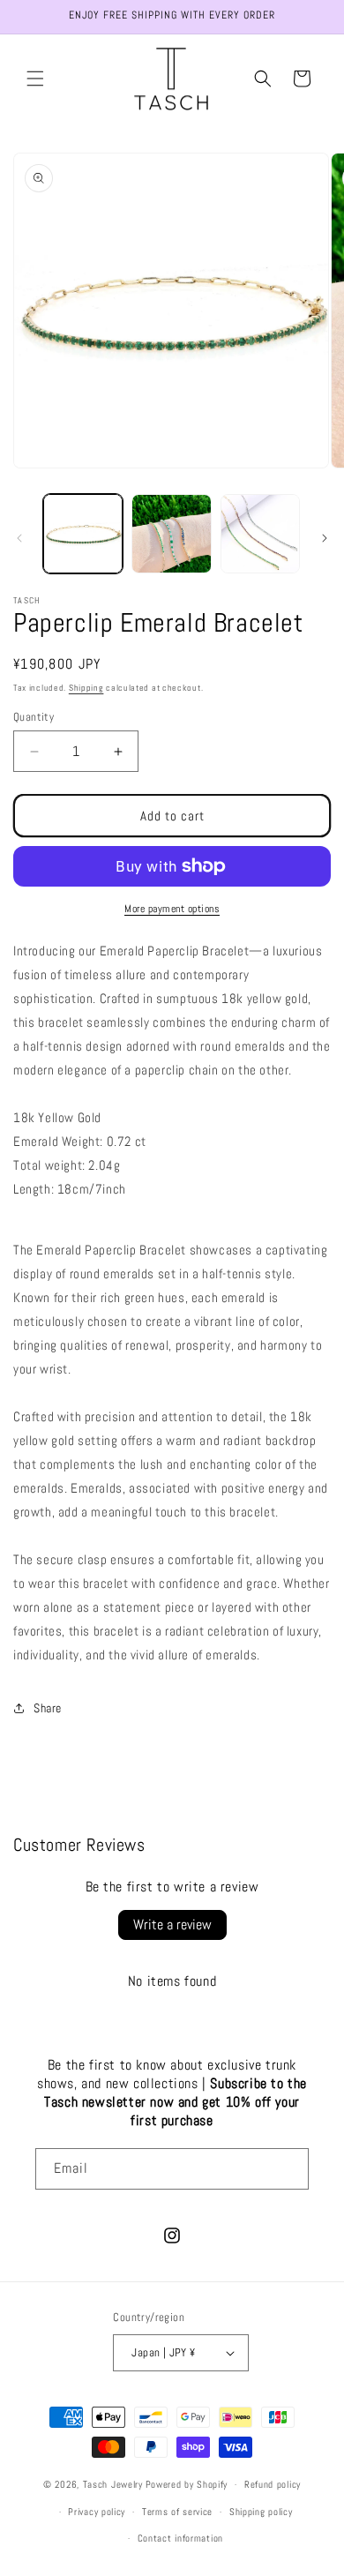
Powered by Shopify (187, 2484)
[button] (35, 79)
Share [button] (48, 1708)
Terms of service (177, 2512)
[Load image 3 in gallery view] (260, 534)
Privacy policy (97, 2512)
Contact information (180, 2538)
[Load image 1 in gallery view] (83, 534)
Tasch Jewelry (113, 2484)
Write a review (172, 1925)
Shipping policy (261, 2512)
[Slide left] (19, 538)
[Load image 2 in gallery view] (171, 534)
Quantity (34, 717)
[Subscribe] (288, 2169)
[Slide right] (325, 538)
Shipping (86, 688)
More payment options (172, 909)
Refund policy (273, 2484)
